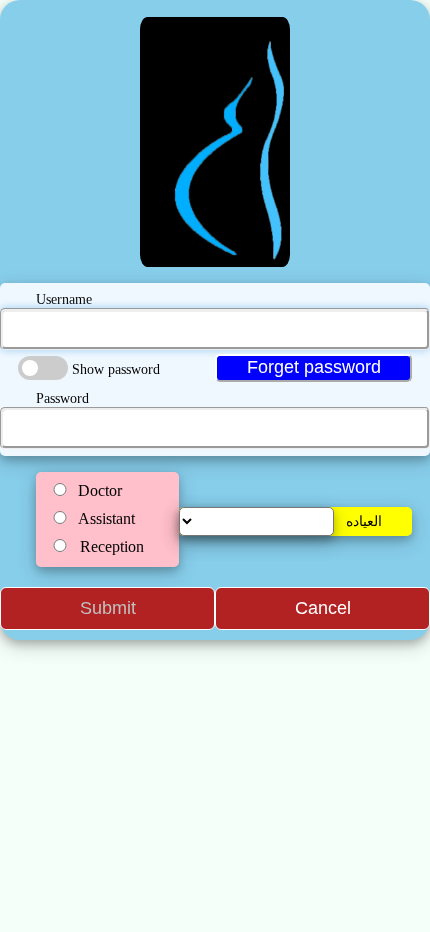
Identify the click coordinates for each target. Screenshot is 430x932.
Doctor (100, 490)
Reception (112, 546)
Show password (116, 369)
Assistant (106, 518)
